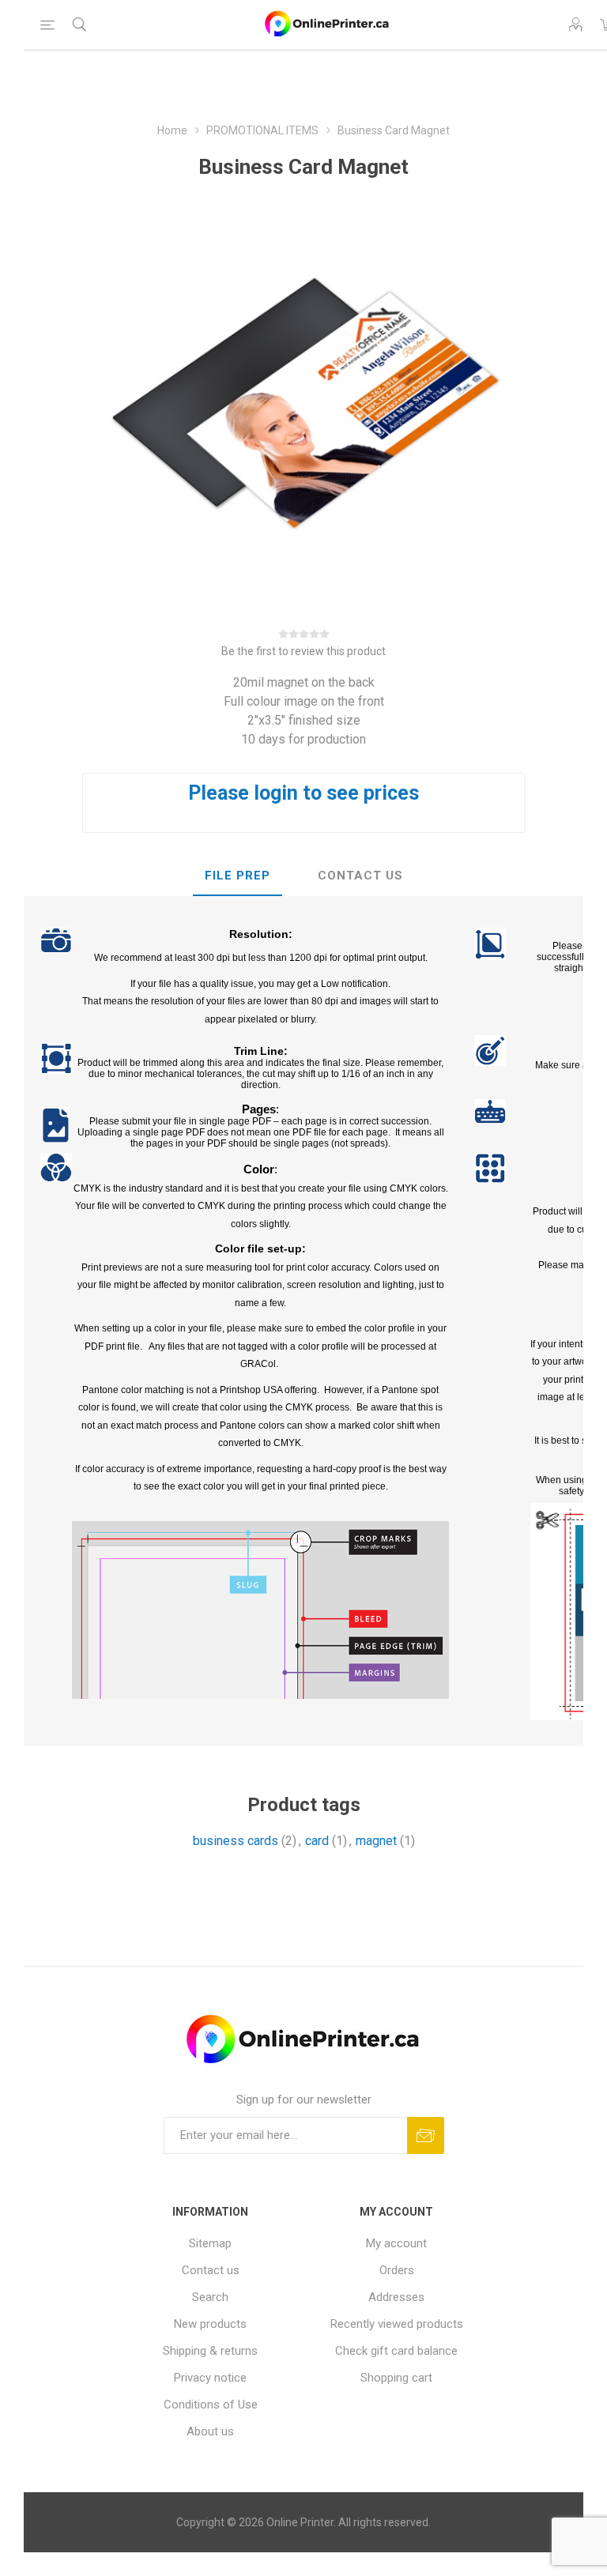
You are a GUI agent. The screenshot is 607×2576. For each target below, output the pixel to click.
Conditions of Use (211, 2405)
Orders (397, 2270)
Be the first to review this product (303, 651)
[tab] (238, 876)
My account (396, 2243)
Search (210, 2297)
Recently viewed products (397, 2324)
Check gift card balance (396, 2351)
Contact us (211, 2270)
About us (210, 2431)
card (317, 1841)
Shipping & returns (210, 2351)
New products (210, 2324)
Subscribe (426, 2135)
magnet (376, 1841)
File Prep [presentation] (238, 876)
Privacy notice (210, 2378)
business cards (236, 1841)
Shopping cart (396, 2378)
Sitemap (210, 2243)
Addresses (396, 2297)
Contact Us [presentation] (360, 876)
